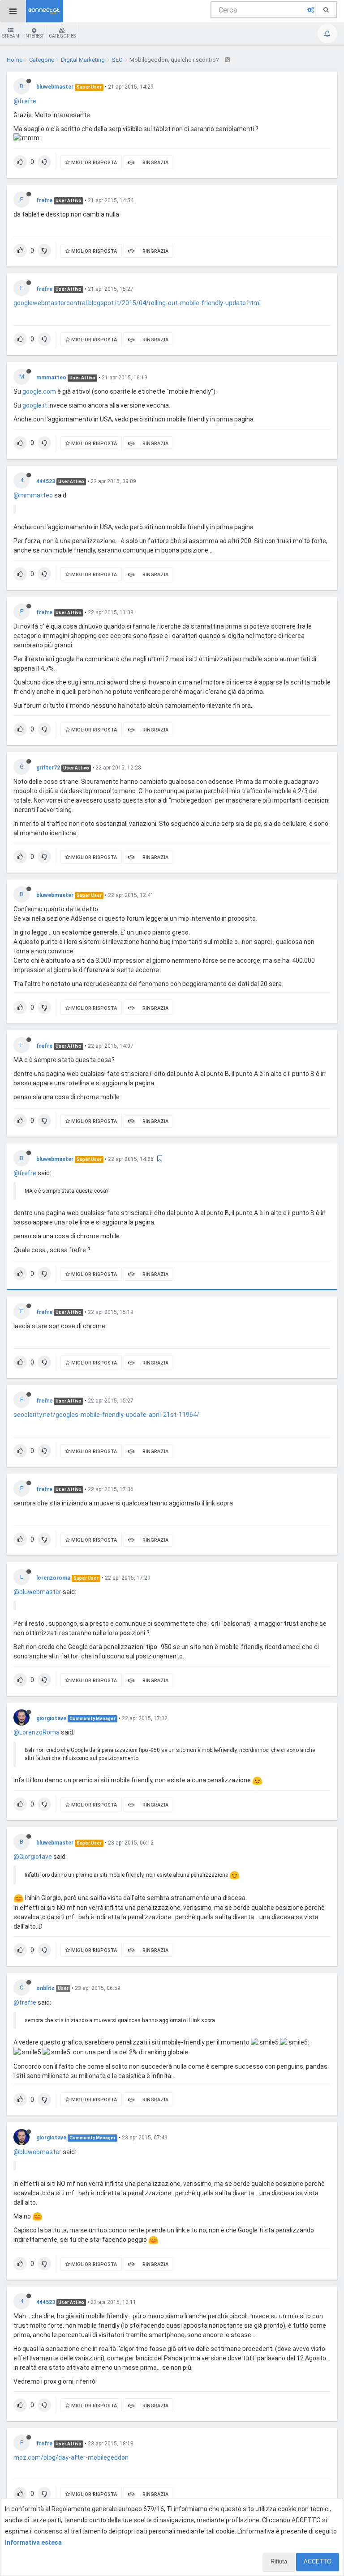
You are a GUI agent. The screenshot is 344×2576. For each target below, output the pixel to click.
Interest (34, 36)
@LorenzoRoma (37, 1732)
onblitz (45, 1988)
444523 (46, 481)
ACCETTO (318, 2561)
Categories (62, 36)
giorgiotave (51, 1718)
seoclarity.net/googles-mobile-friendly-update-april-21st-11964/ (106, 1415)
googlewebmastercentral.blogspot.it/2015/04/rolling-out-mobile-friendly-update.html (137, 303)
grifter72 (48, 768)
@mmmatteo (33, 495)
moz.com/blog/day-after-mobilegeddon (71, 2457)
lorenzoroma (53, 1578)
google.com (39, 391)
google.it (35, 405)
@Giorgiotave (33, 1857)
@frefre (25, 101)
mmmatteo (51, 378)
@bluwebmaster (37, 1592)
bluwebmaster (55, 87)
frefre (44, 200)
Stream (11, 36)
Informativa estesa (33, 2542)
